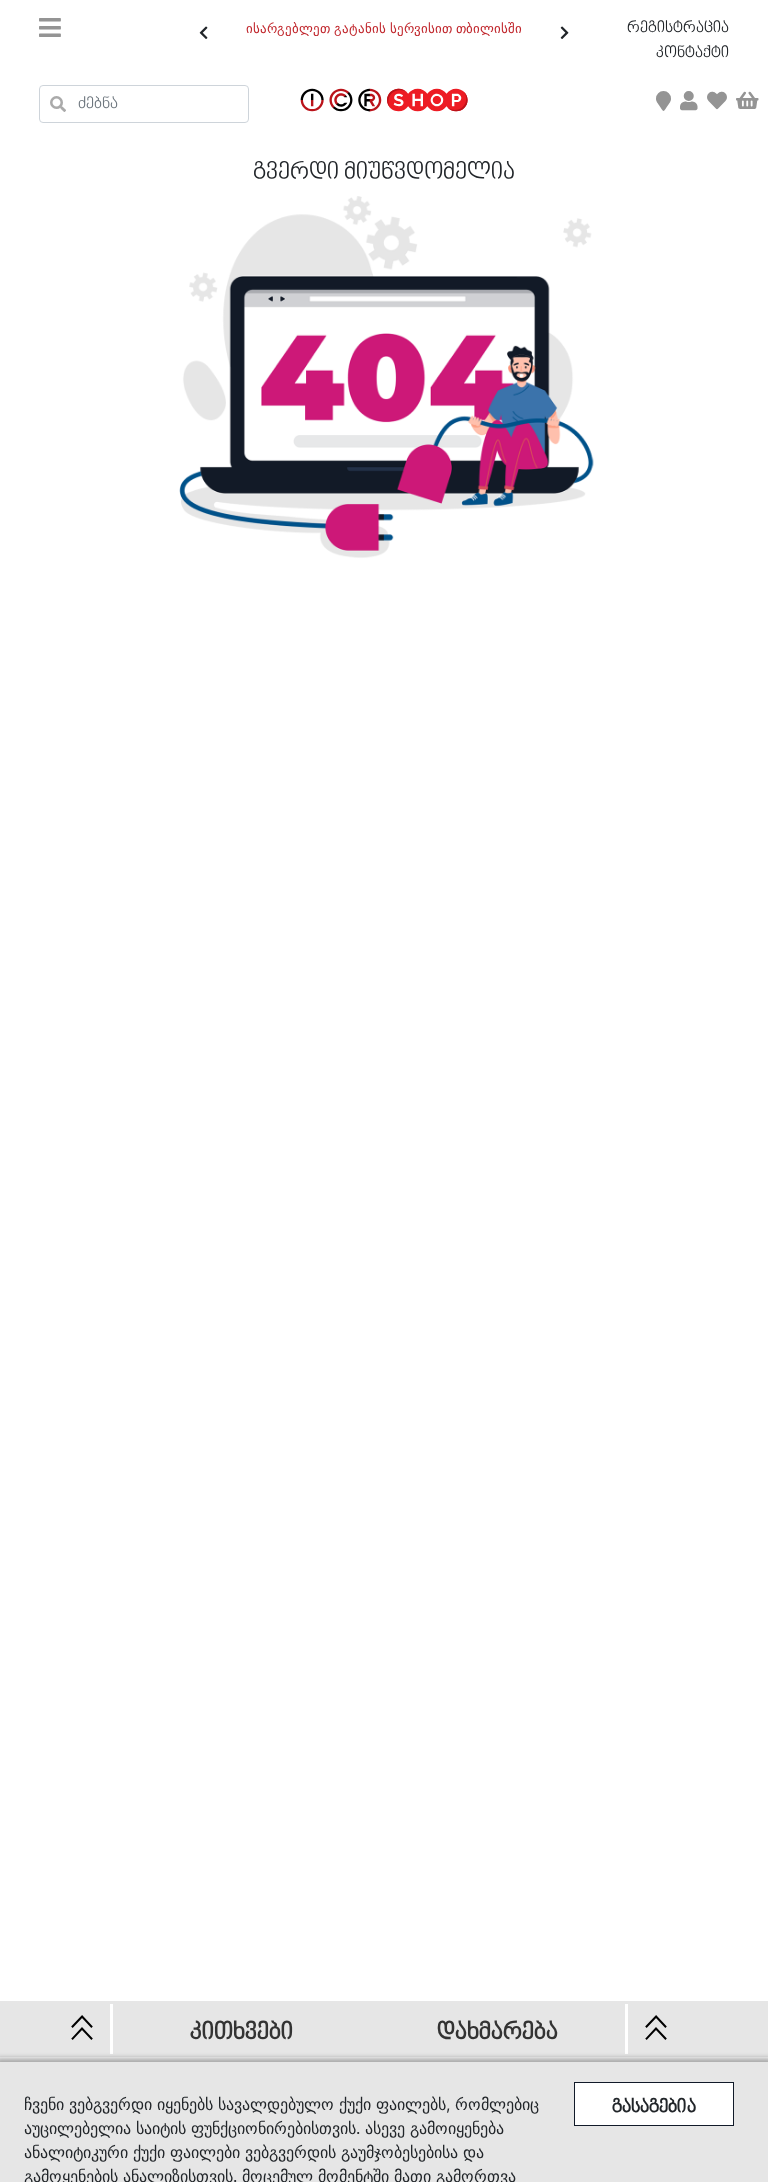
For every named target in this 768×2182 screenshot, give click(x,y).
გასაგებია (654, 2107)
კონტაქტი (692, 53)
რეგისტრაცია (678, 28)
